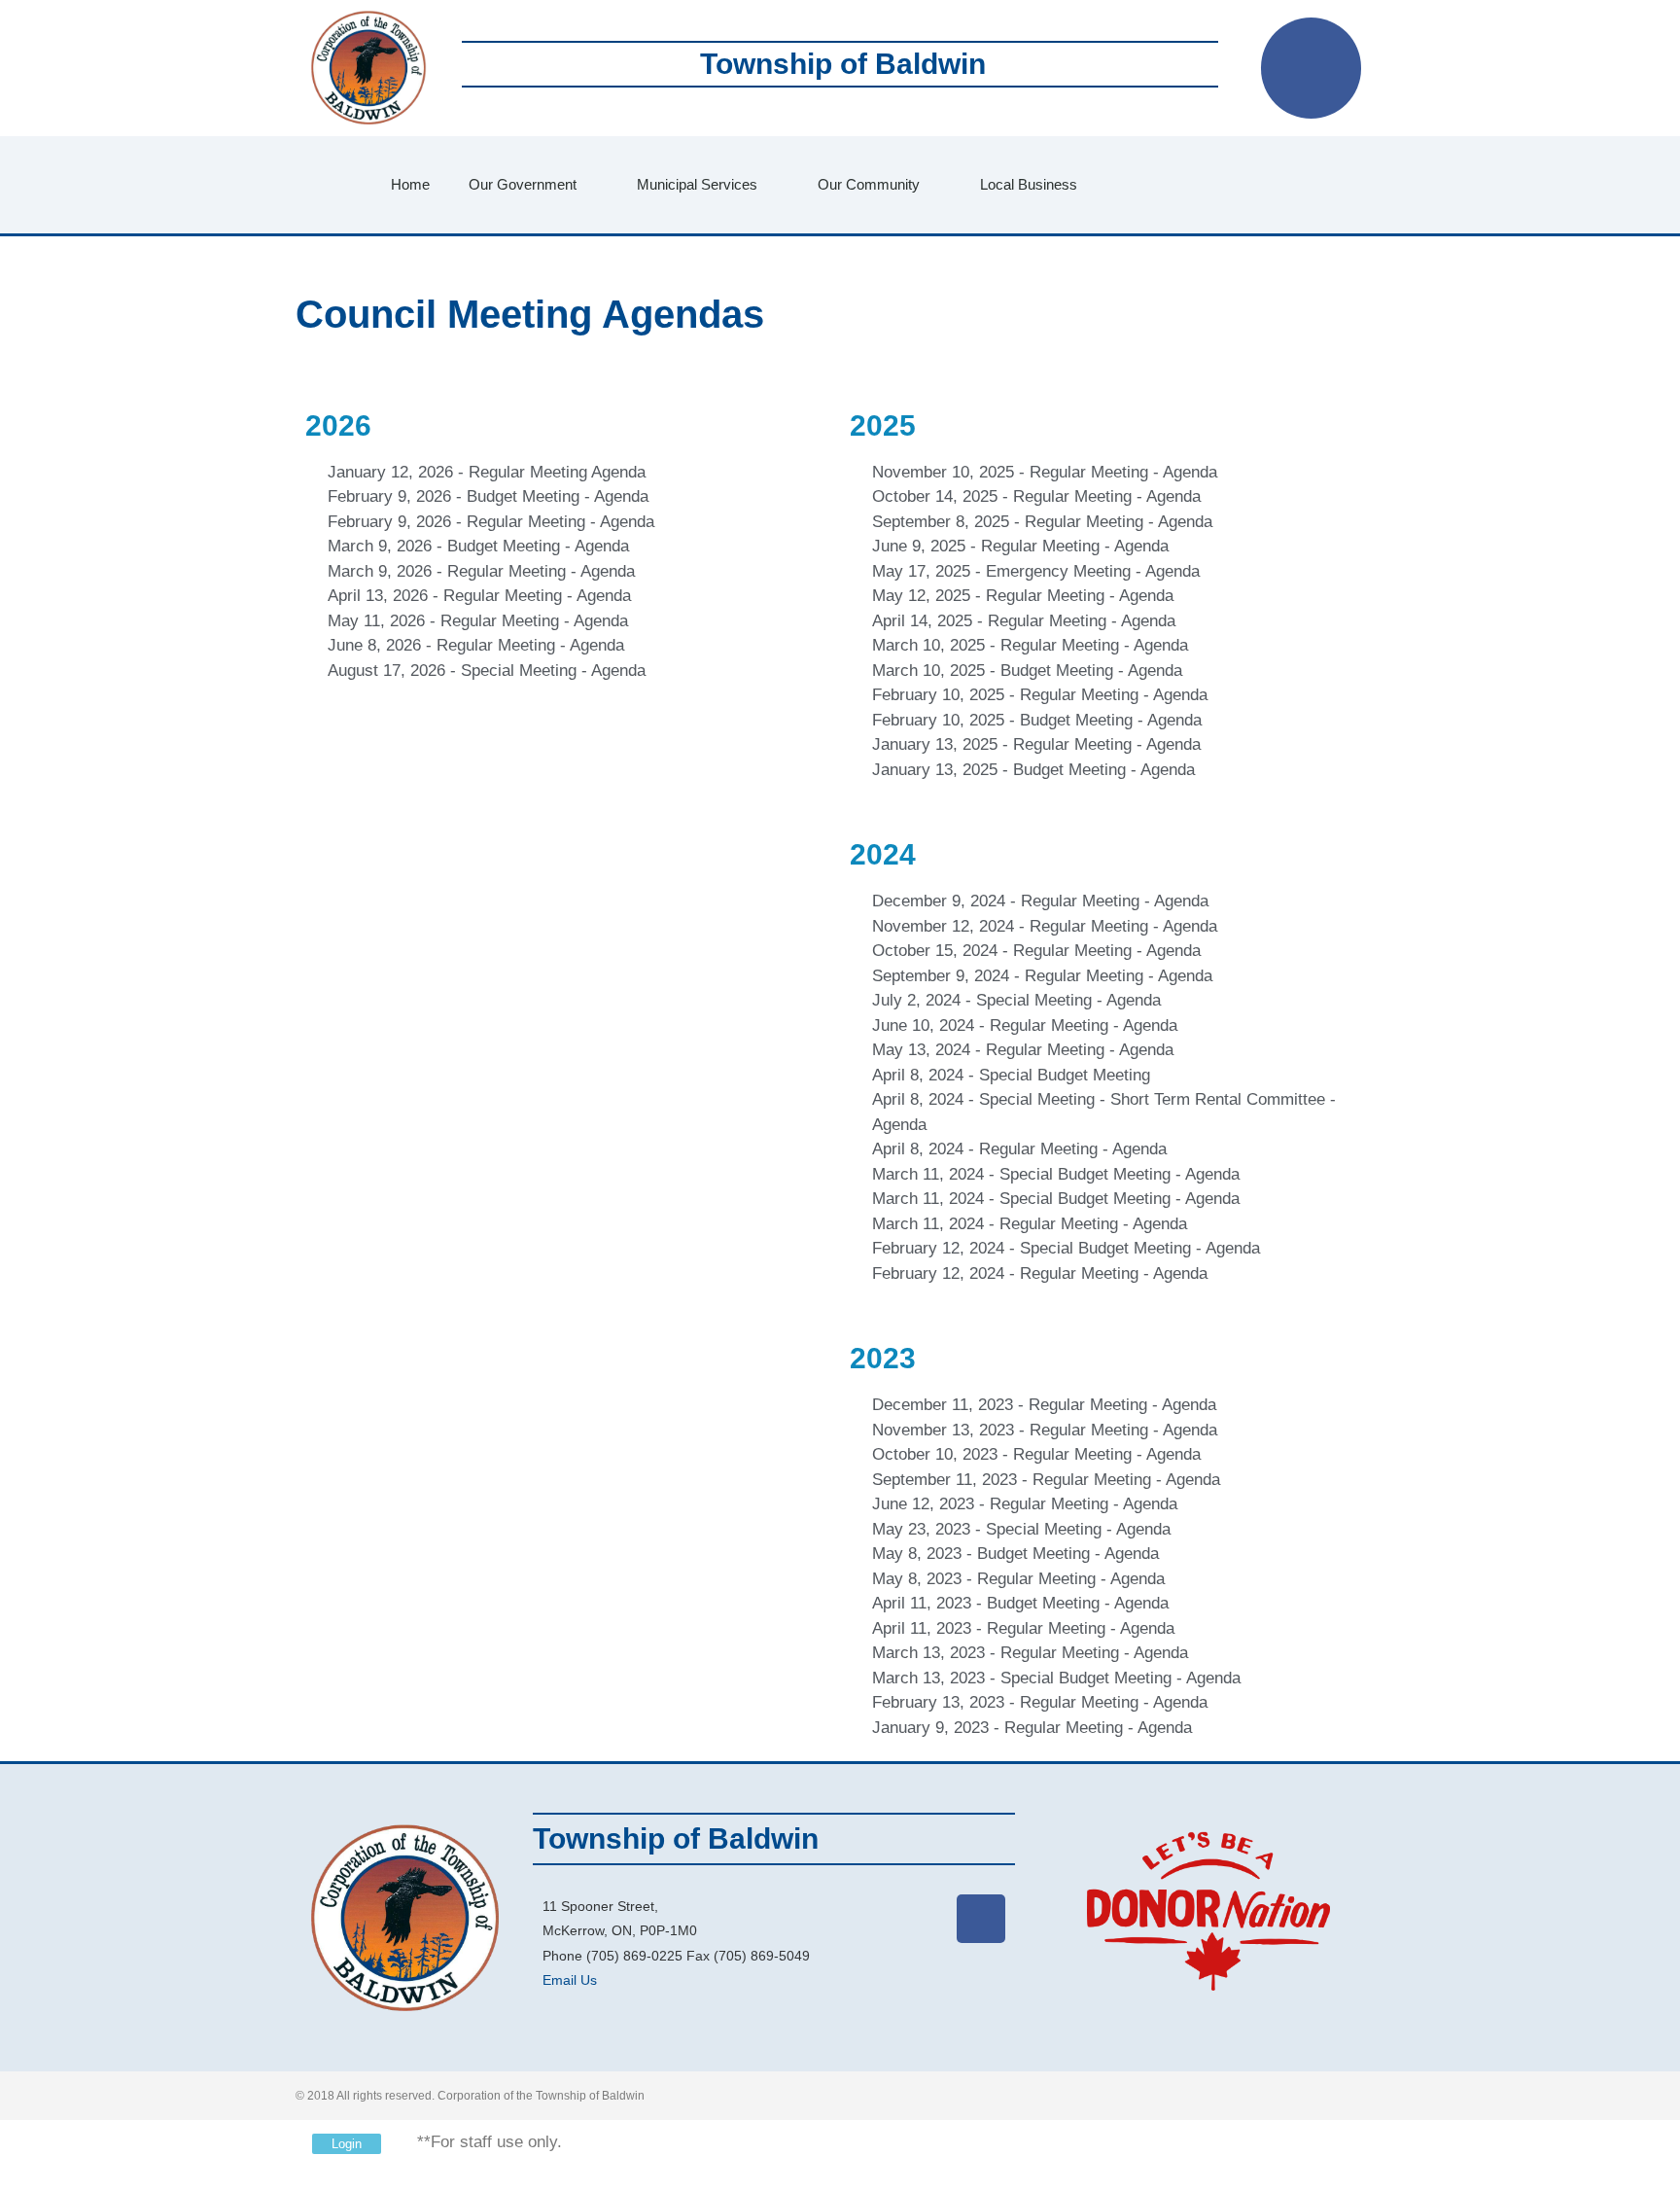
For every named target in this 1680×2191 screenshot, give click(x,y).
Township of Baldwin (843, 64)
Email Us (570, 1980)
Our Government (523, 184)
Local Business (1029, 184)
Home (410, 184)
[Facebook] (1312, 68)
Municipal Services (697, 184)
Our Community (869, 184)
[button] (1203, 185)
